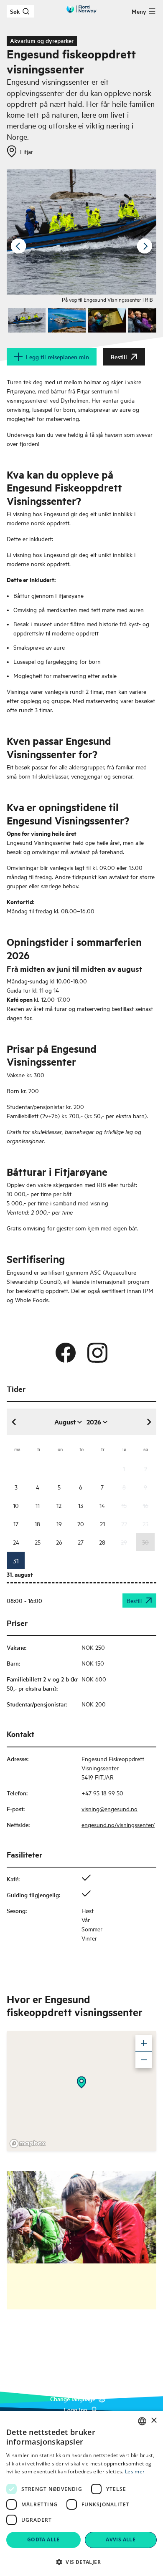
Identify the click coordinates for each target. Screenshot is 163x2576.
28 (102, 1542)
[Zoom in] (144, 2043)
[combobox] (142, 2421)
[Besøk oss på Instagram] (97, 1353)
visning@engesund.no (110, 1808)
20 (81, 1524)
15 (124, 1505)
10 (16, 1505)
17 (16, 1524)
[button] (81, 2562)
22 (124, 1524)
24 (16, 1542)
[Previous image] (18, 246)
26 (59, 1542)
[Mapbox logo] (28, 2144)
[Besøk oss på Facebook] (66, 1353)
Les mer (135, 2471)
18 (37, 1524)
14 (102, 1505)
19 (59, 1524)
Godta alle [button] (43, 2539)
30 (145, 1542)
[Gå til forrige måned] (14, 1422)
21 (102, 1524)
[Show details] (81, 2082)
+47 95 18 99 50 (102, 1793)
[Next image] (145, 246)
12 (59, 1505)
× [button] (154, 2421)
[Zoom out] (144, 2060)
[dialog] (81, 2493)
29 (124, 1542)
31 (16, 1560)
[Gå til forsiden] (81, 9)
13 (81, 1505)
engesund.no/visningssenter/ (118, 1824)
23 (145, 1524)
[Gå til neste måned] (149, 1422)
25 (38, 1542)
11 (38, 1505)
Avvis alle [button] (121, 2539)
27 (81, 1542)
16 (146, 1505)
